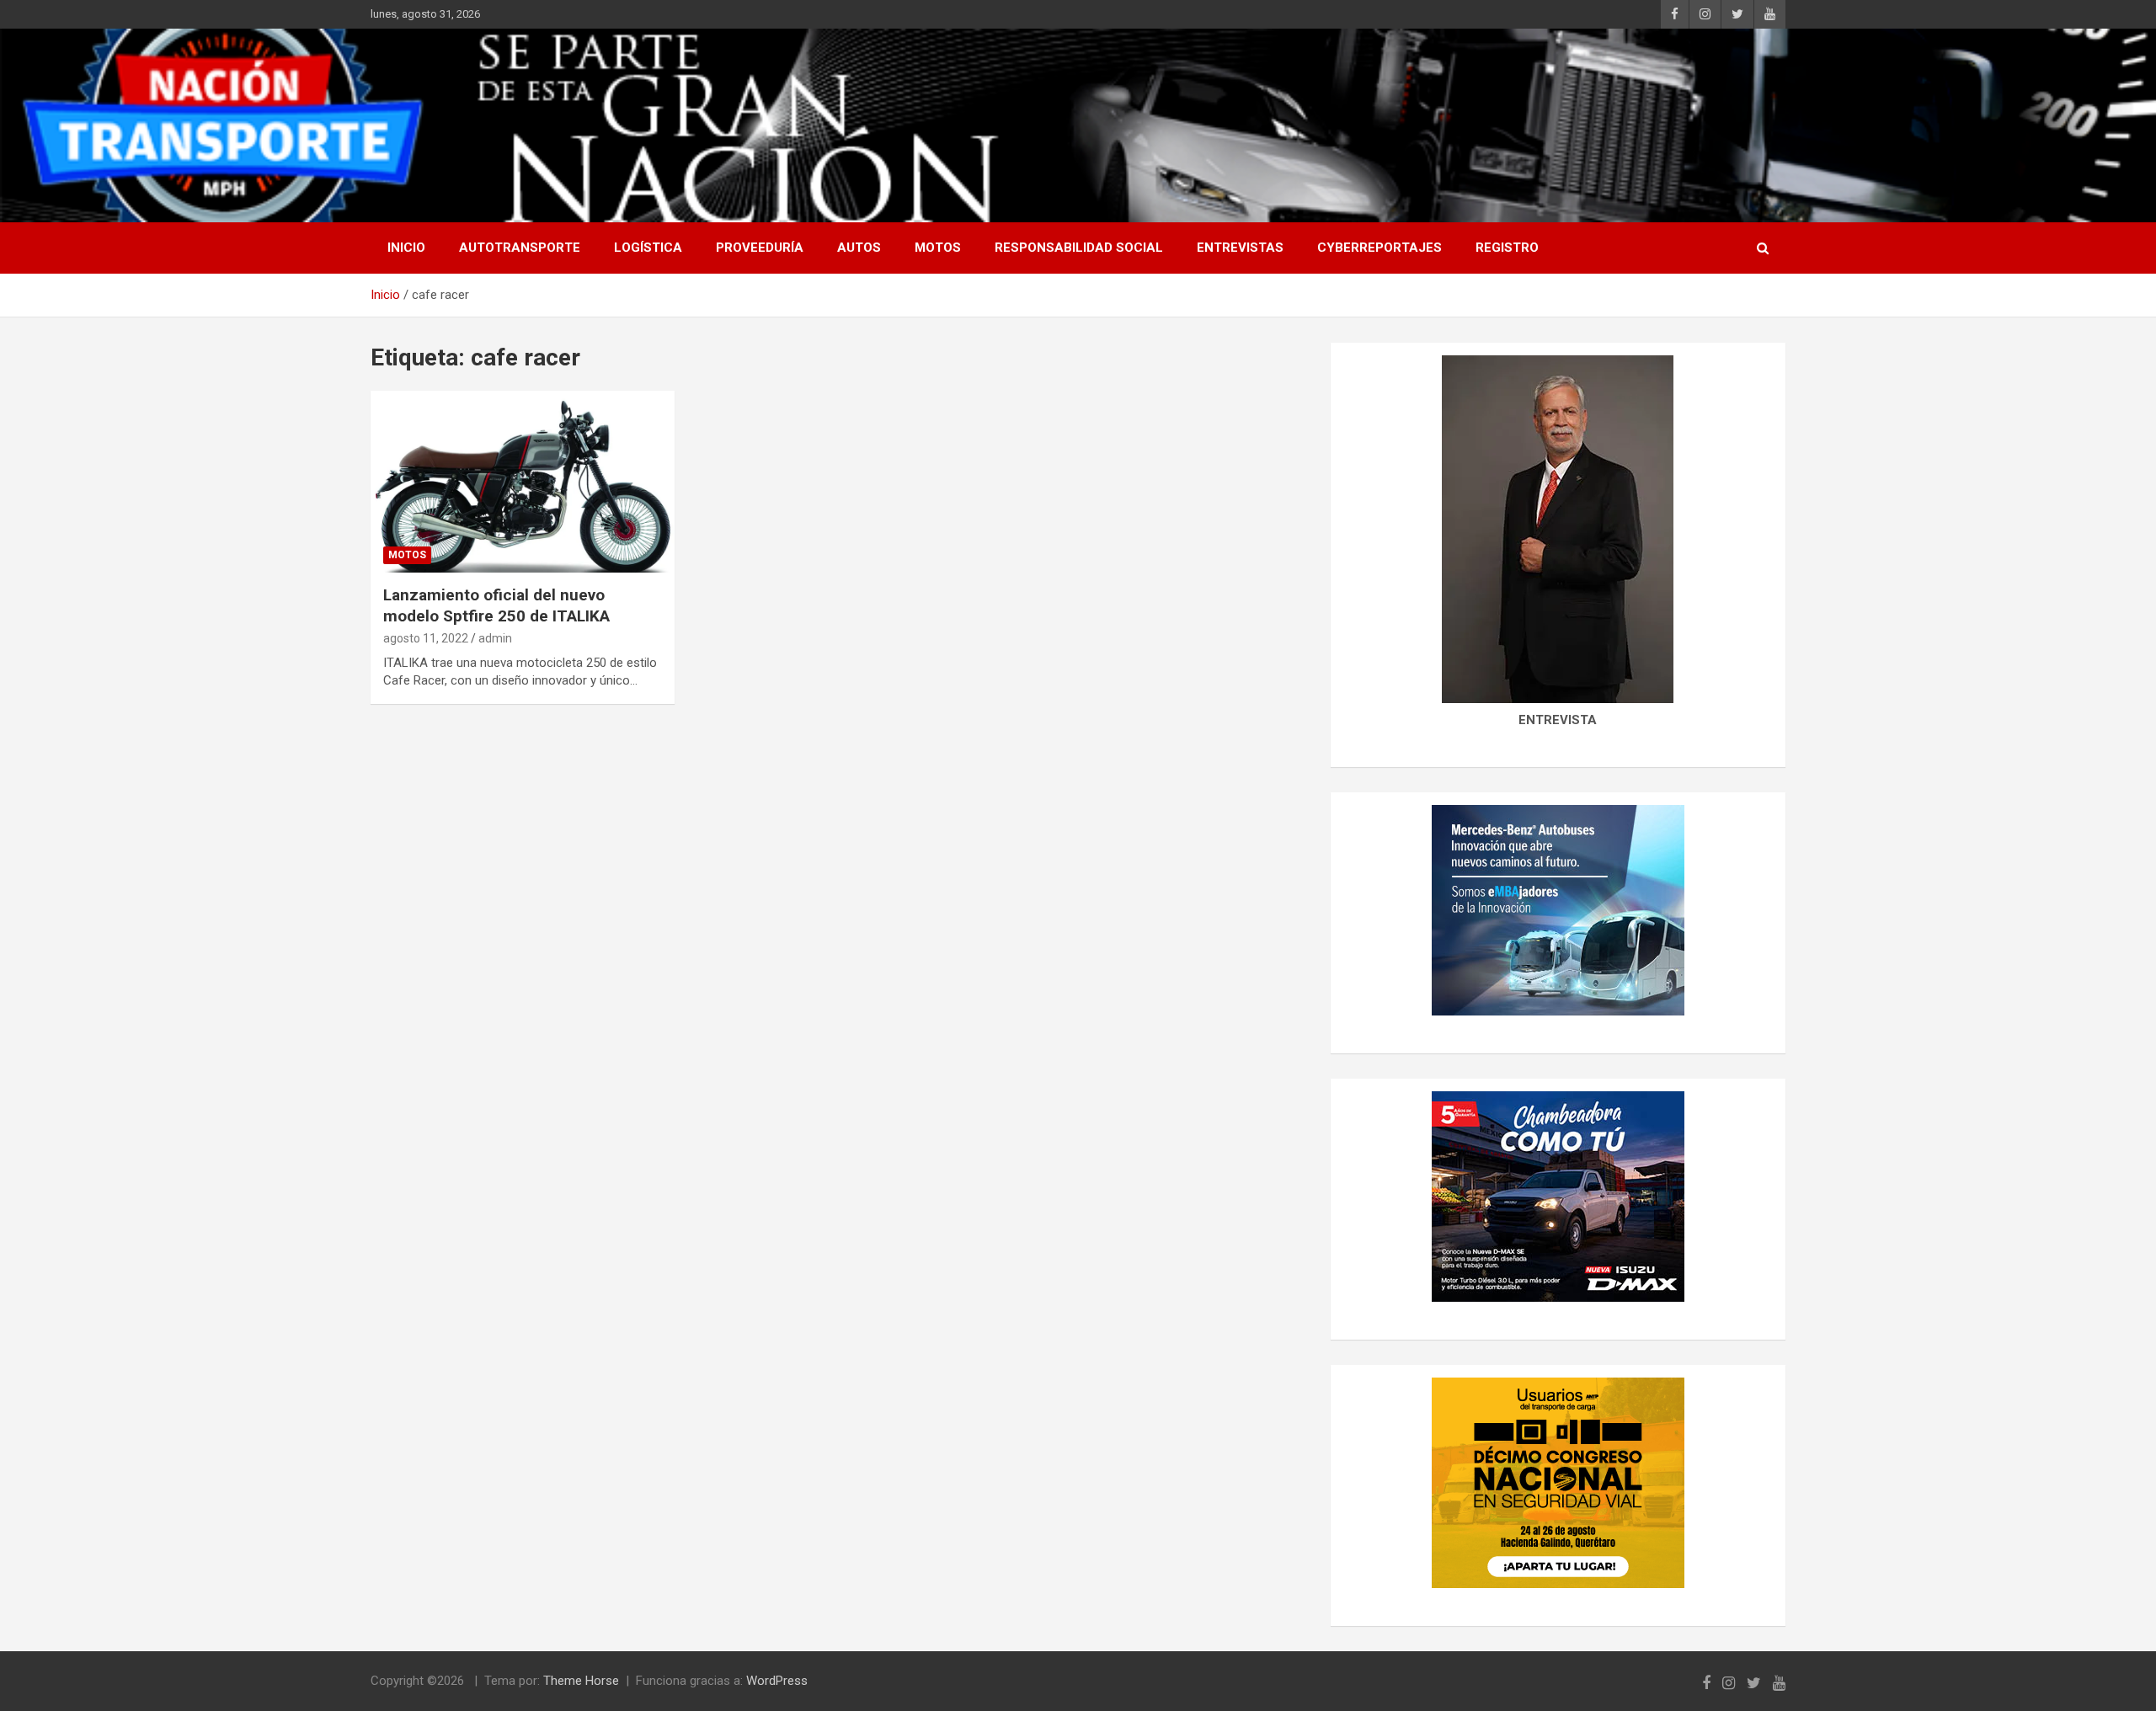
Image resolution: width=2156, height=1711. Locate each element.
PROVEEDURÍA (760, 248)
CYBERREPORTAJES (1380, 248)
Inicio (406, 248)
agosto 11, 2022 (426, 638)
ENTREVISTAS (1240, 248)
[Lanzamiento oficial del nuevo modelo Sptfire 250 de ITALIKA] (523, 482)
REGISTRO (1507, 248)
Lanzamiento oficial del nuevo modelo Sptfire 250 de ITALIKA (496, 605)
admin (495, 638)
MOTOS (938, 248)
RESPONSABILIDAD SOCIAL (1079, 248)
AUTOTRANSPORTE (520, 248)
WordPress (777, 1681)
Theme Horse (581, 1681)
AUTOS (859, 248)
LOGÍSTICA (648, 248)
